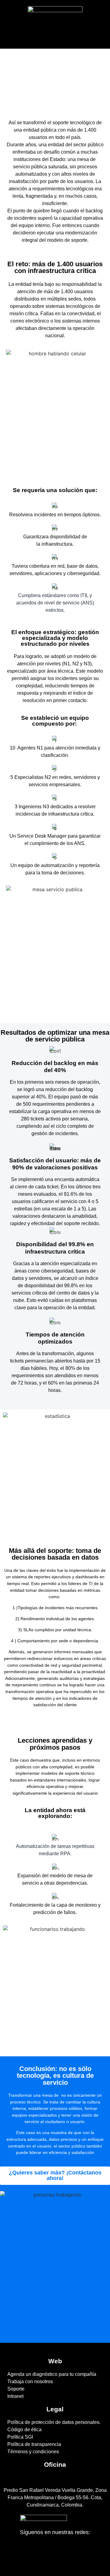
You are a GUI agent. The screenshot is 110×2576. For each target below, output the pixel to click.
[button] (55, 34)
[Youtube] (74, 2552)
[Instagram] (87, 2552)
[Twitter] (49, 2552)
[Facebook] (23, 2552)
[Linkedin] (35, 2552)
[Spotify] (61, 2552)
